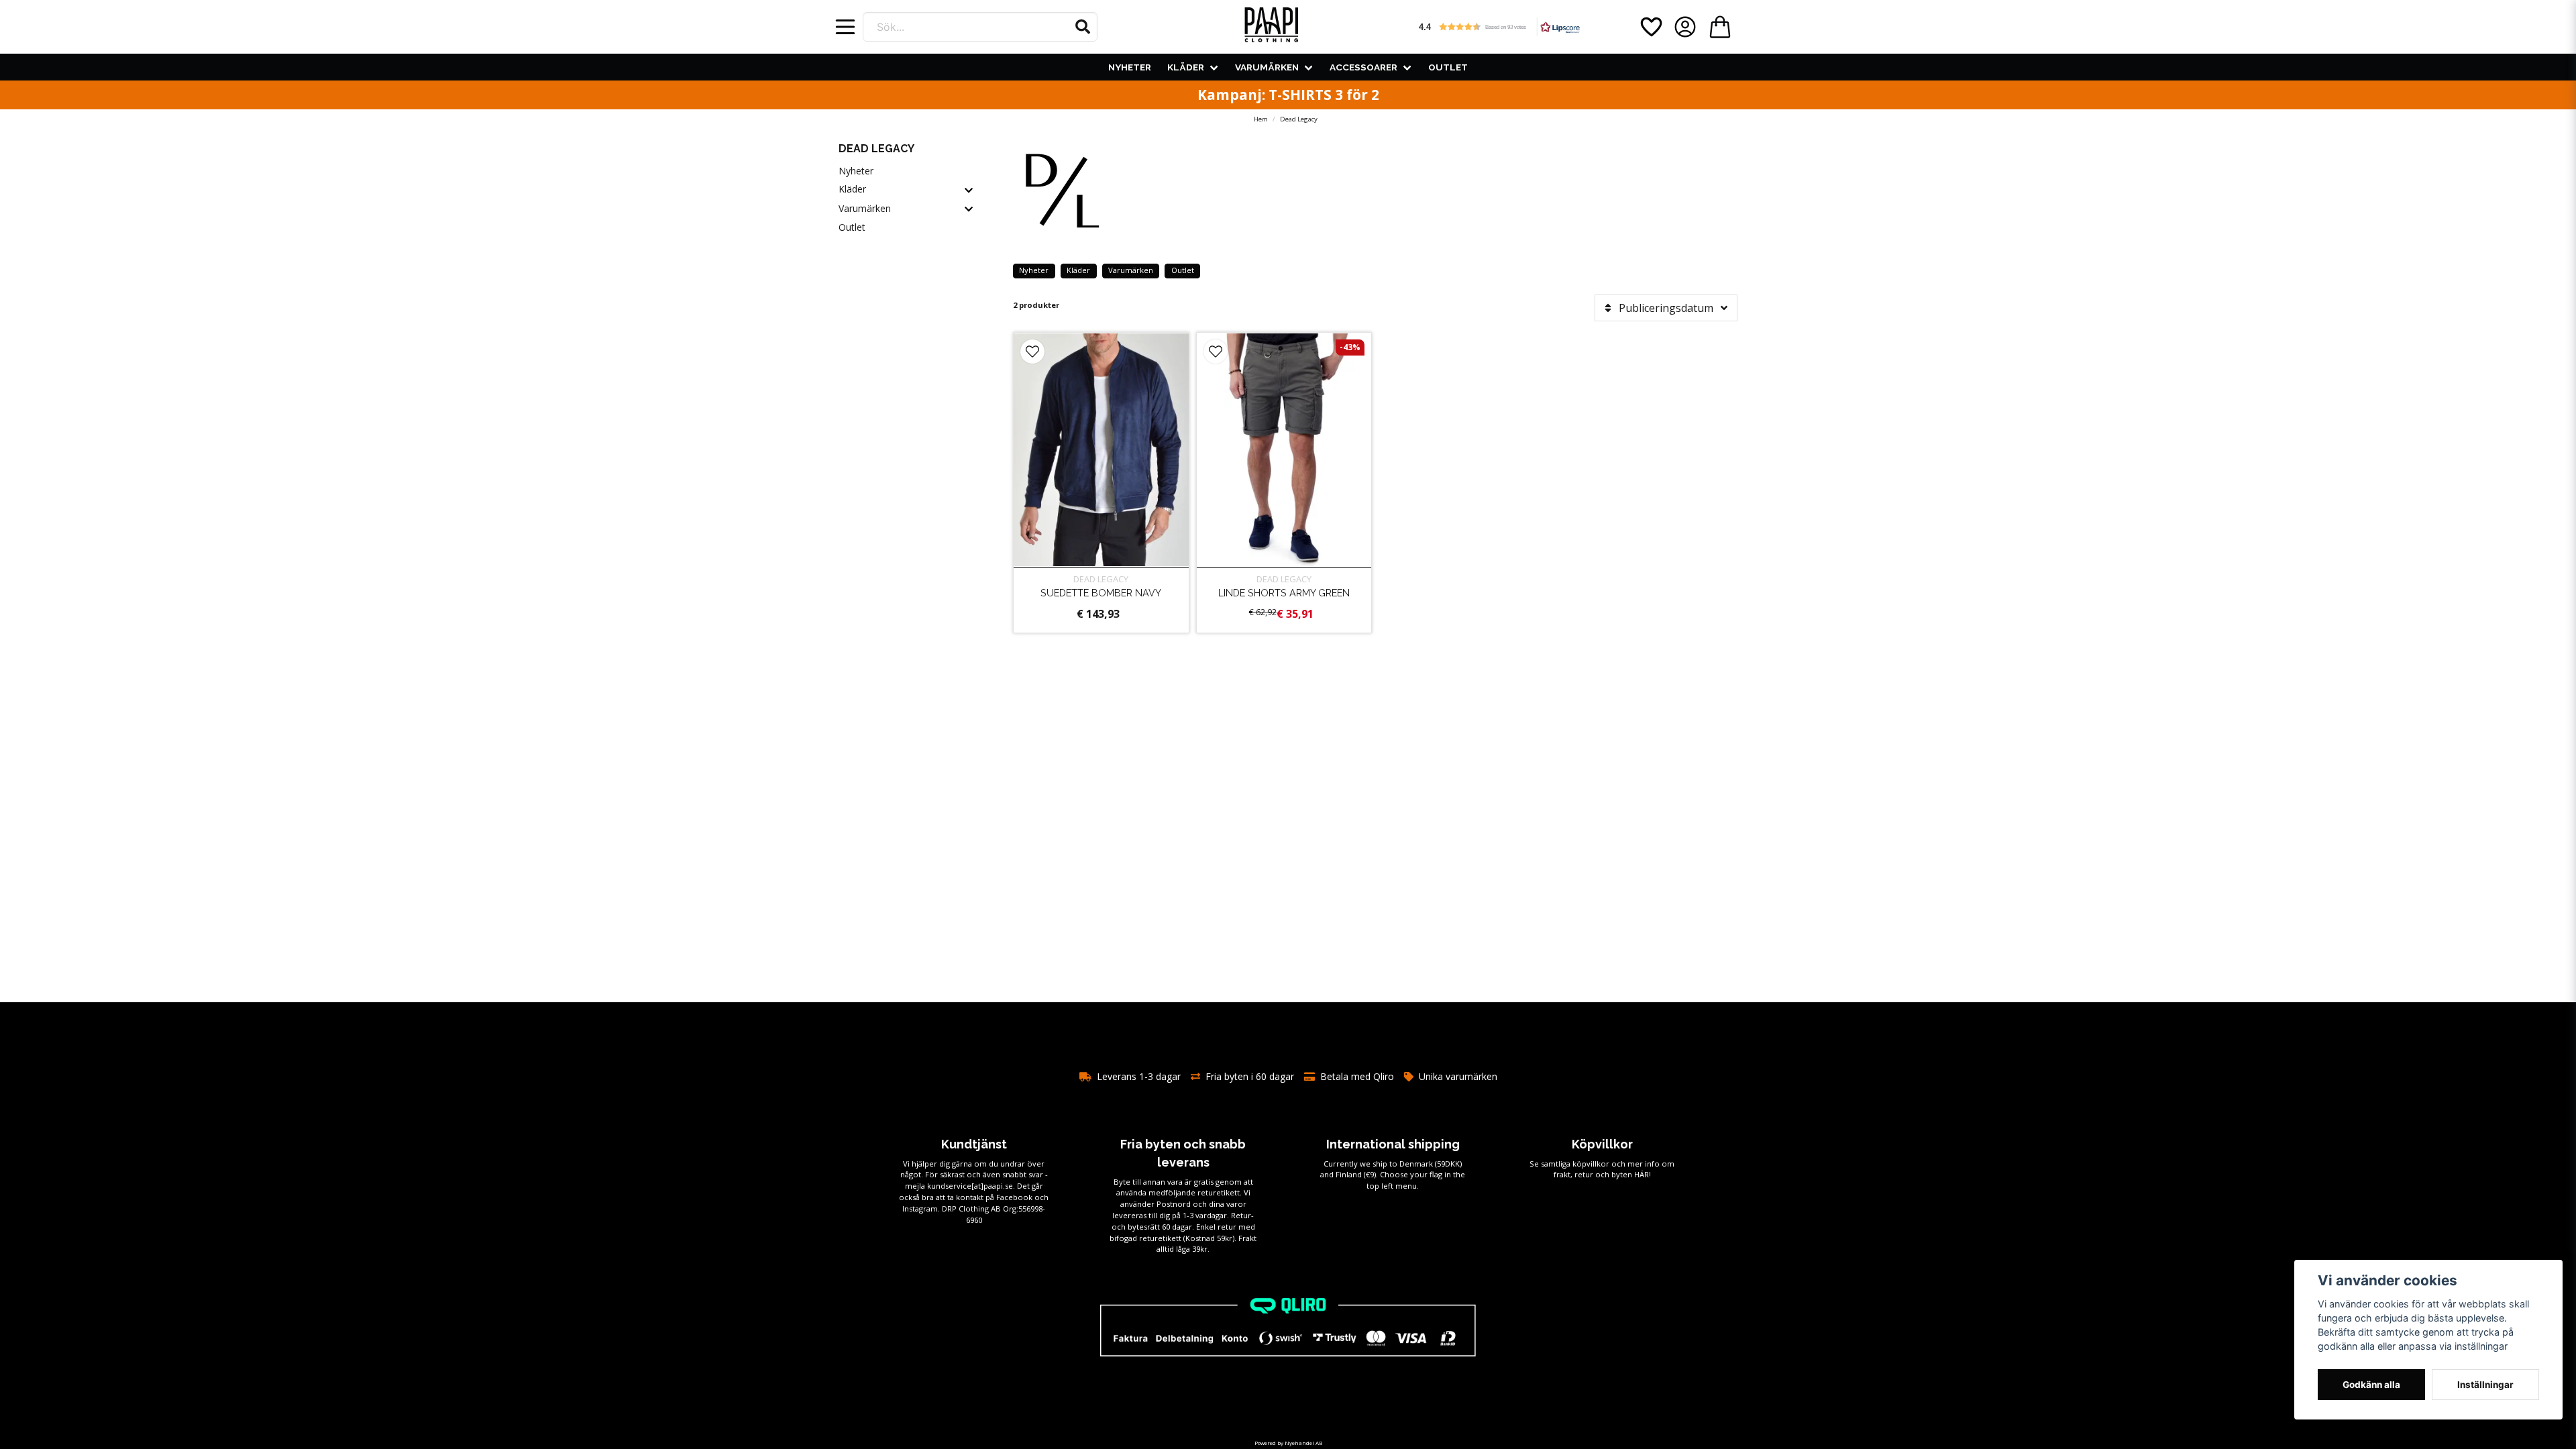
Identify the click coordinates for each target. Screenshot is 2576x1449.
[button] (1083, 27)
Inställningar (2485, 1385)
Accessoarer (1363, 67)
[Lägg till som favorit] (1650, 27)
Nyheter (1130, 67)
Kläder (1186, 67)
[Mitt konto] (1685, 27)
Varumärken (1267, 67)
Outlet (1448, 67)
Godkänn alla (2371, 1385)
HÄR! (1643, 1174)
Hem (1261, 119)
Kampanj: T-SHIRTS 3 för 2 (1288, 95)
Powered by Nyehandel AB (1288, 1443)
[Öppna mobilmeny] (845, 27)
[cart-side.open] (1720, 27)
